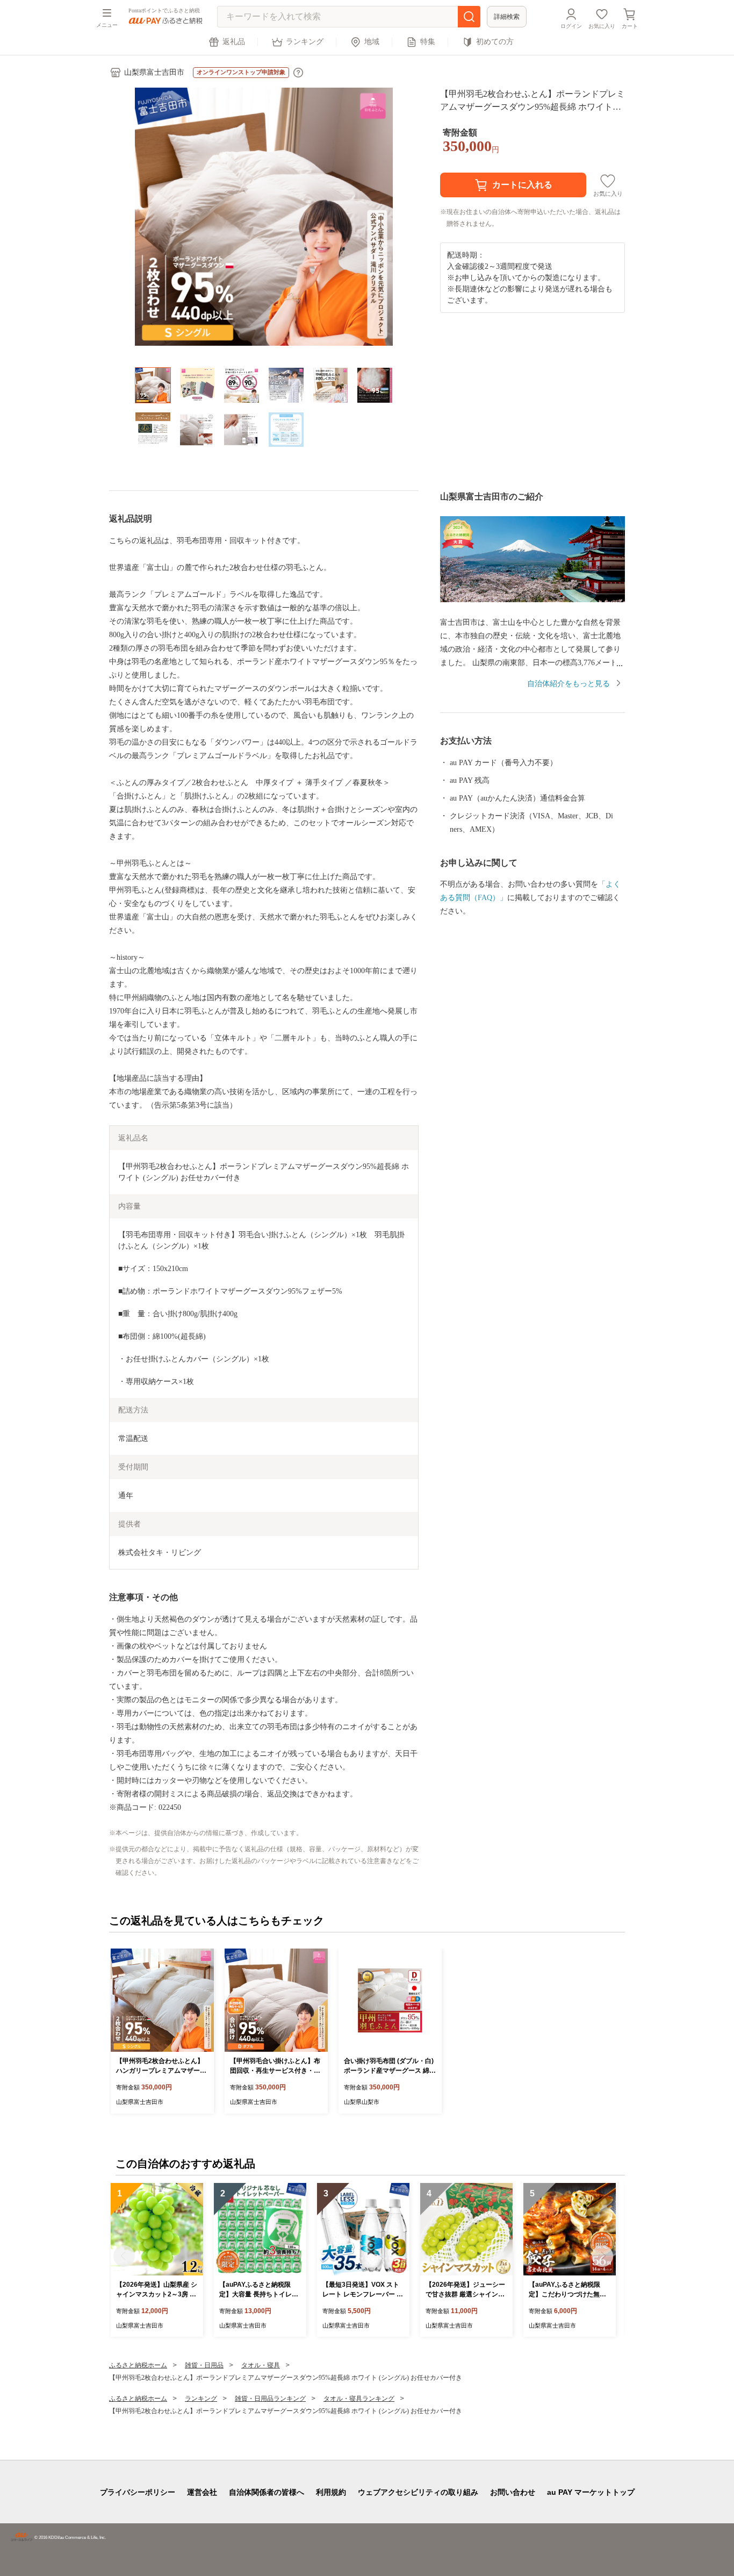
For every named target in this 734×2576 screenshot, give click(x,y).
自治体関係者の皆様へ (267, 2492)
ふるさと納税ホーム (138, 2365)
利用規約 (331, 2492)
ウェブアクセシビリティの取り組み (418, 2492)
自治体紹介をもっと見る (569, 684)
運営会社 (202, 2492)
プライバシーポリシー (138, 2492)
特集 (428, 42)
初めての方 (495, 42)
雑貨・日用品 (204, 2365)
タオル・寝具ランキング (359, 2399)
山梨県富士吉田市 (154, 72)
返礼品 (234, 42)
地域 (372, 42)
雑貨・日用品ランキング (270, 2399)
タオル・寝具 (261, 2365)
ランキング (305, 42)
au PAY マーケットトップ (591, 2492)
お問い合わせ (513, 2492)
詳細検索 (507, 17)
